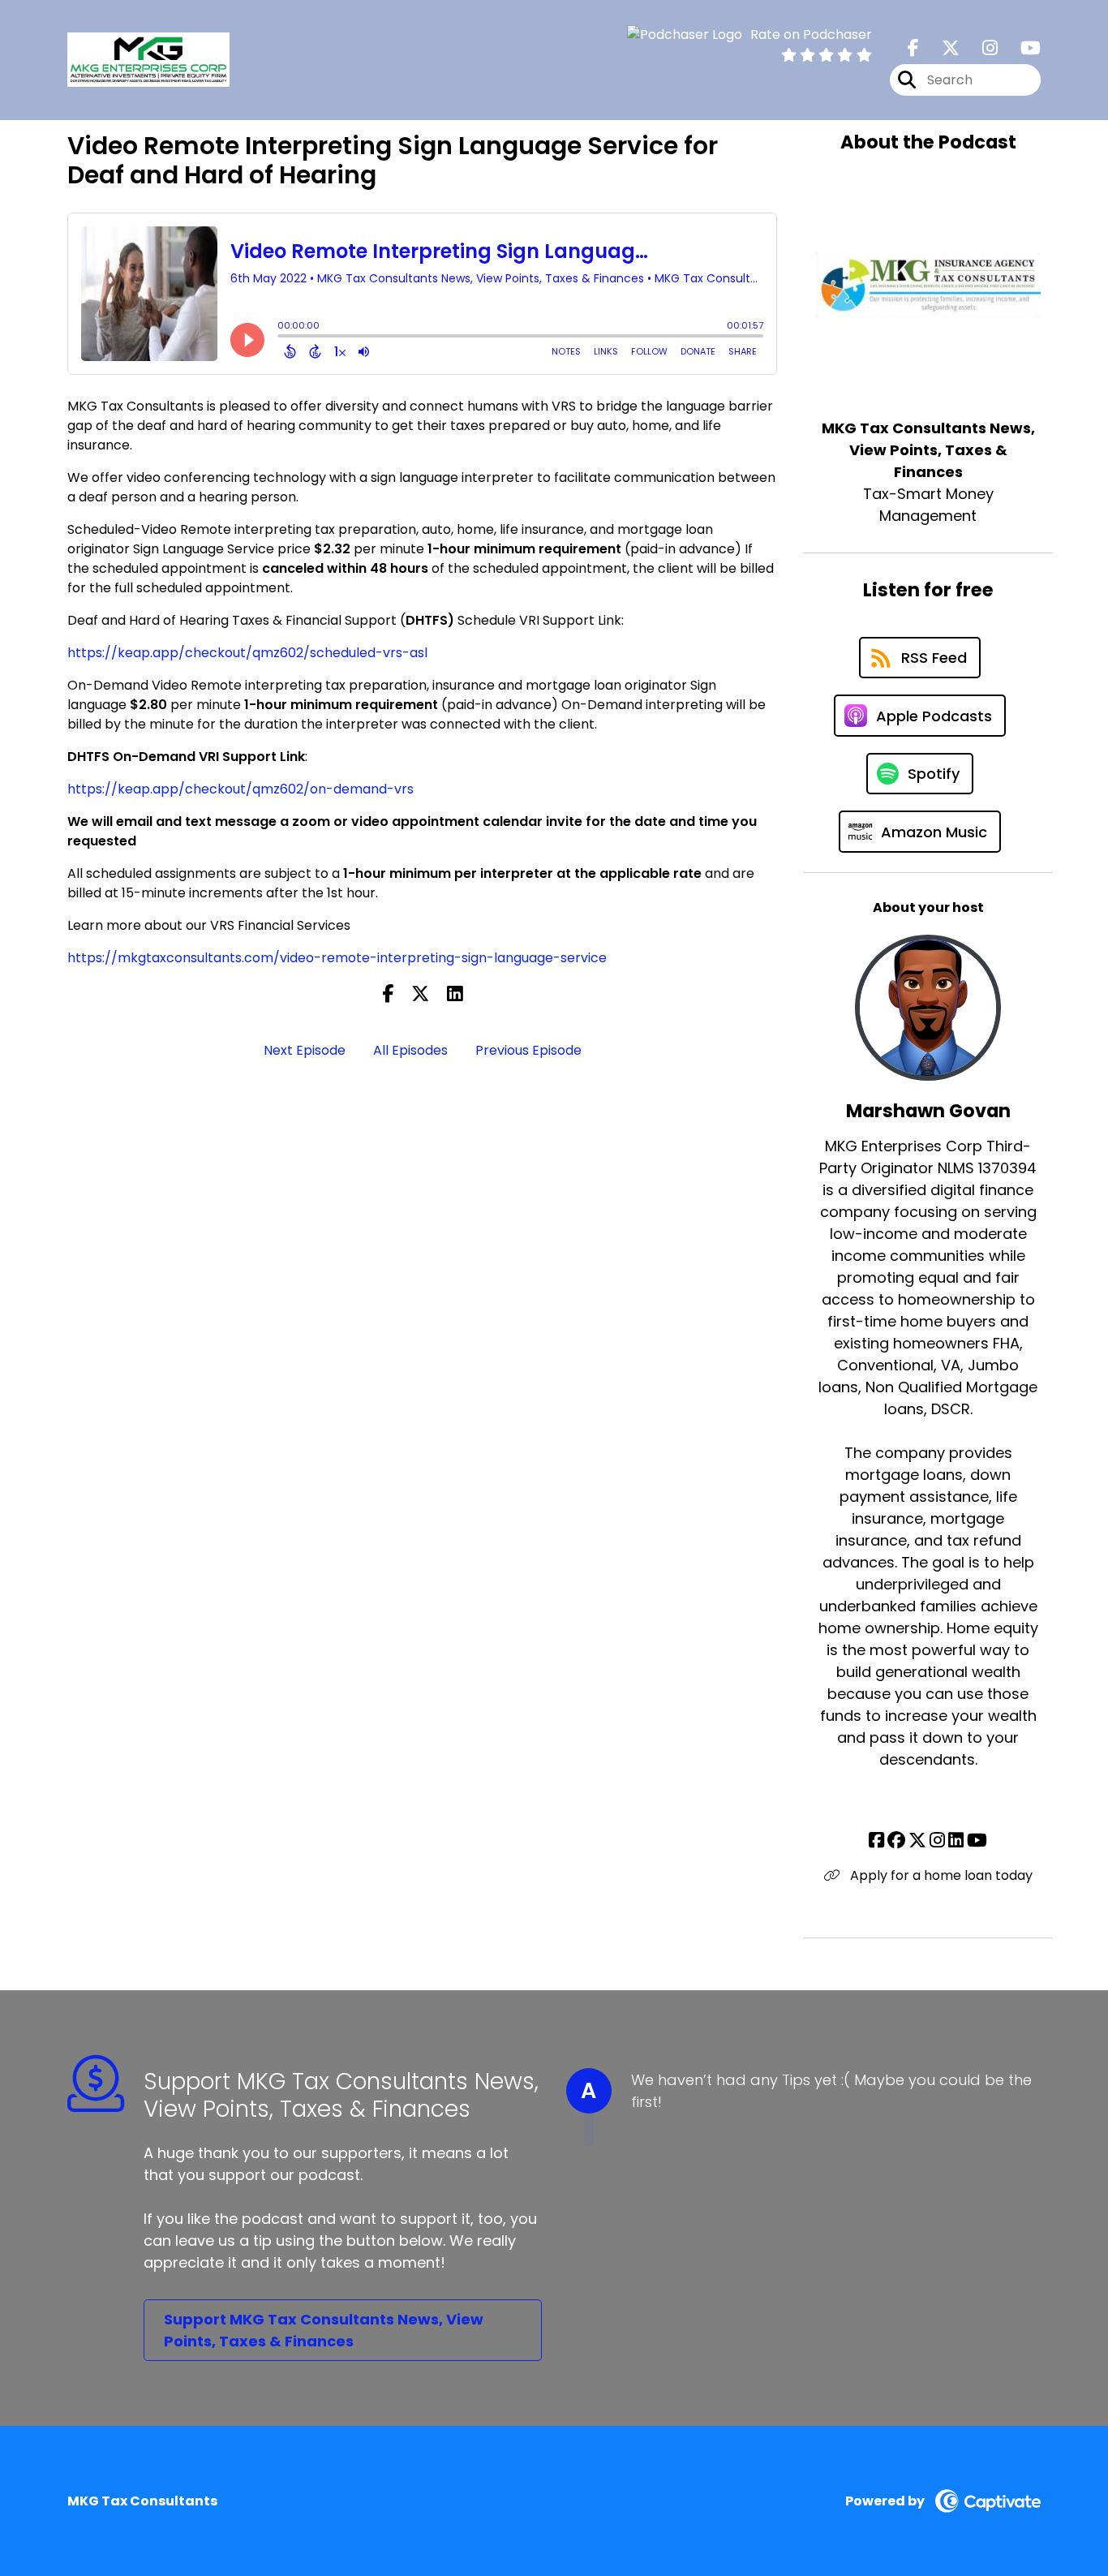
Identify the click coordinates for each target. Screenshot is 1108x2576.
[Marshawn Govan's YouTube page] (977, 1841)
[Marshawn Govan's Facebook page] (876, 1841)
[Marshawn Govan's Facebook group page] (896, 1841)
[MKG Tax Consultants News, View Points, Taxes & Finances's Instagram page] (980, 48)
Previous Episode (528, 1050)
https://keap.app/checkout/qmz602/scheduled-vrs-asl (247, 653)
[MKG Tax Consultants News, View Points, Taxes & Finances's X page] (941, 48)
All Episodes (410, 1050)
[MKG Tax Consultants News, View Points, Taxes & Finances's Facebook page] (913, 48)
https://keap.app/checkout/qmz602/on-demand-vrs (240, 789)
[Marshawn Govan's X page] (917, 1841)
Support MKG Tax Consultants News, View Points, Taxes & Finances (324, 2330)
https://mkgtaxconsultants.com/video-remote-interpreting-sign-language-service (337, 958)
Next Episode (305, 1050)
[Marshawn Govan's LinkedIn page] (956, 1841)
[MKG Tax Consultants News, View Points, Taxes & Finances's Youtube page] (1021, 48)
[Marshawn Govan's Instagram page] (937, 1841)
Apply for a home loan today (940, 1875)
